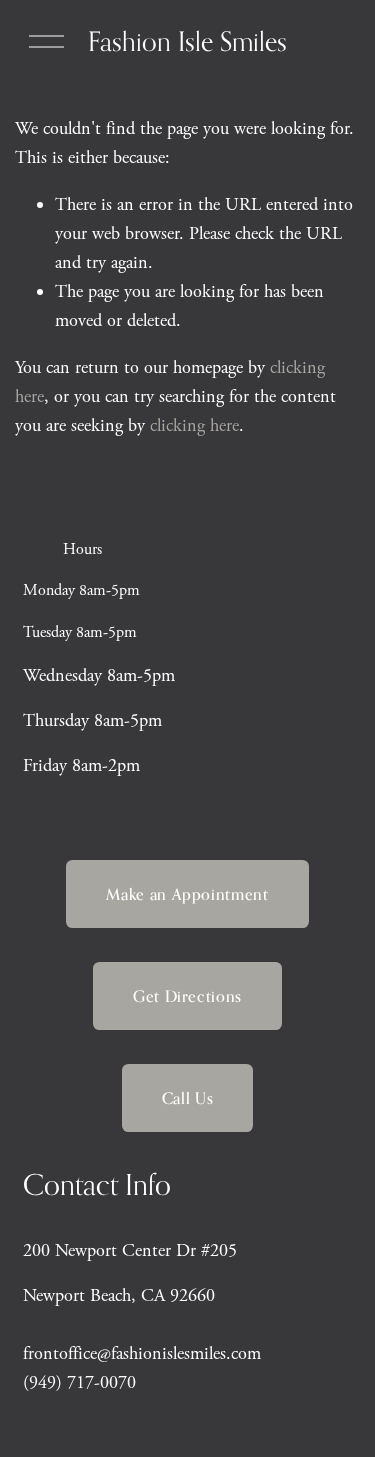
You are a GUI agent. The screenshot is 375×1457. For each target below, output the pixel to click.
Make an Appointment (187, 894)
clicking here (194, 425)
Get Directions (187, 996)
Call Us (187, 1098)
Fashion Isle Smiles (187, 41)
